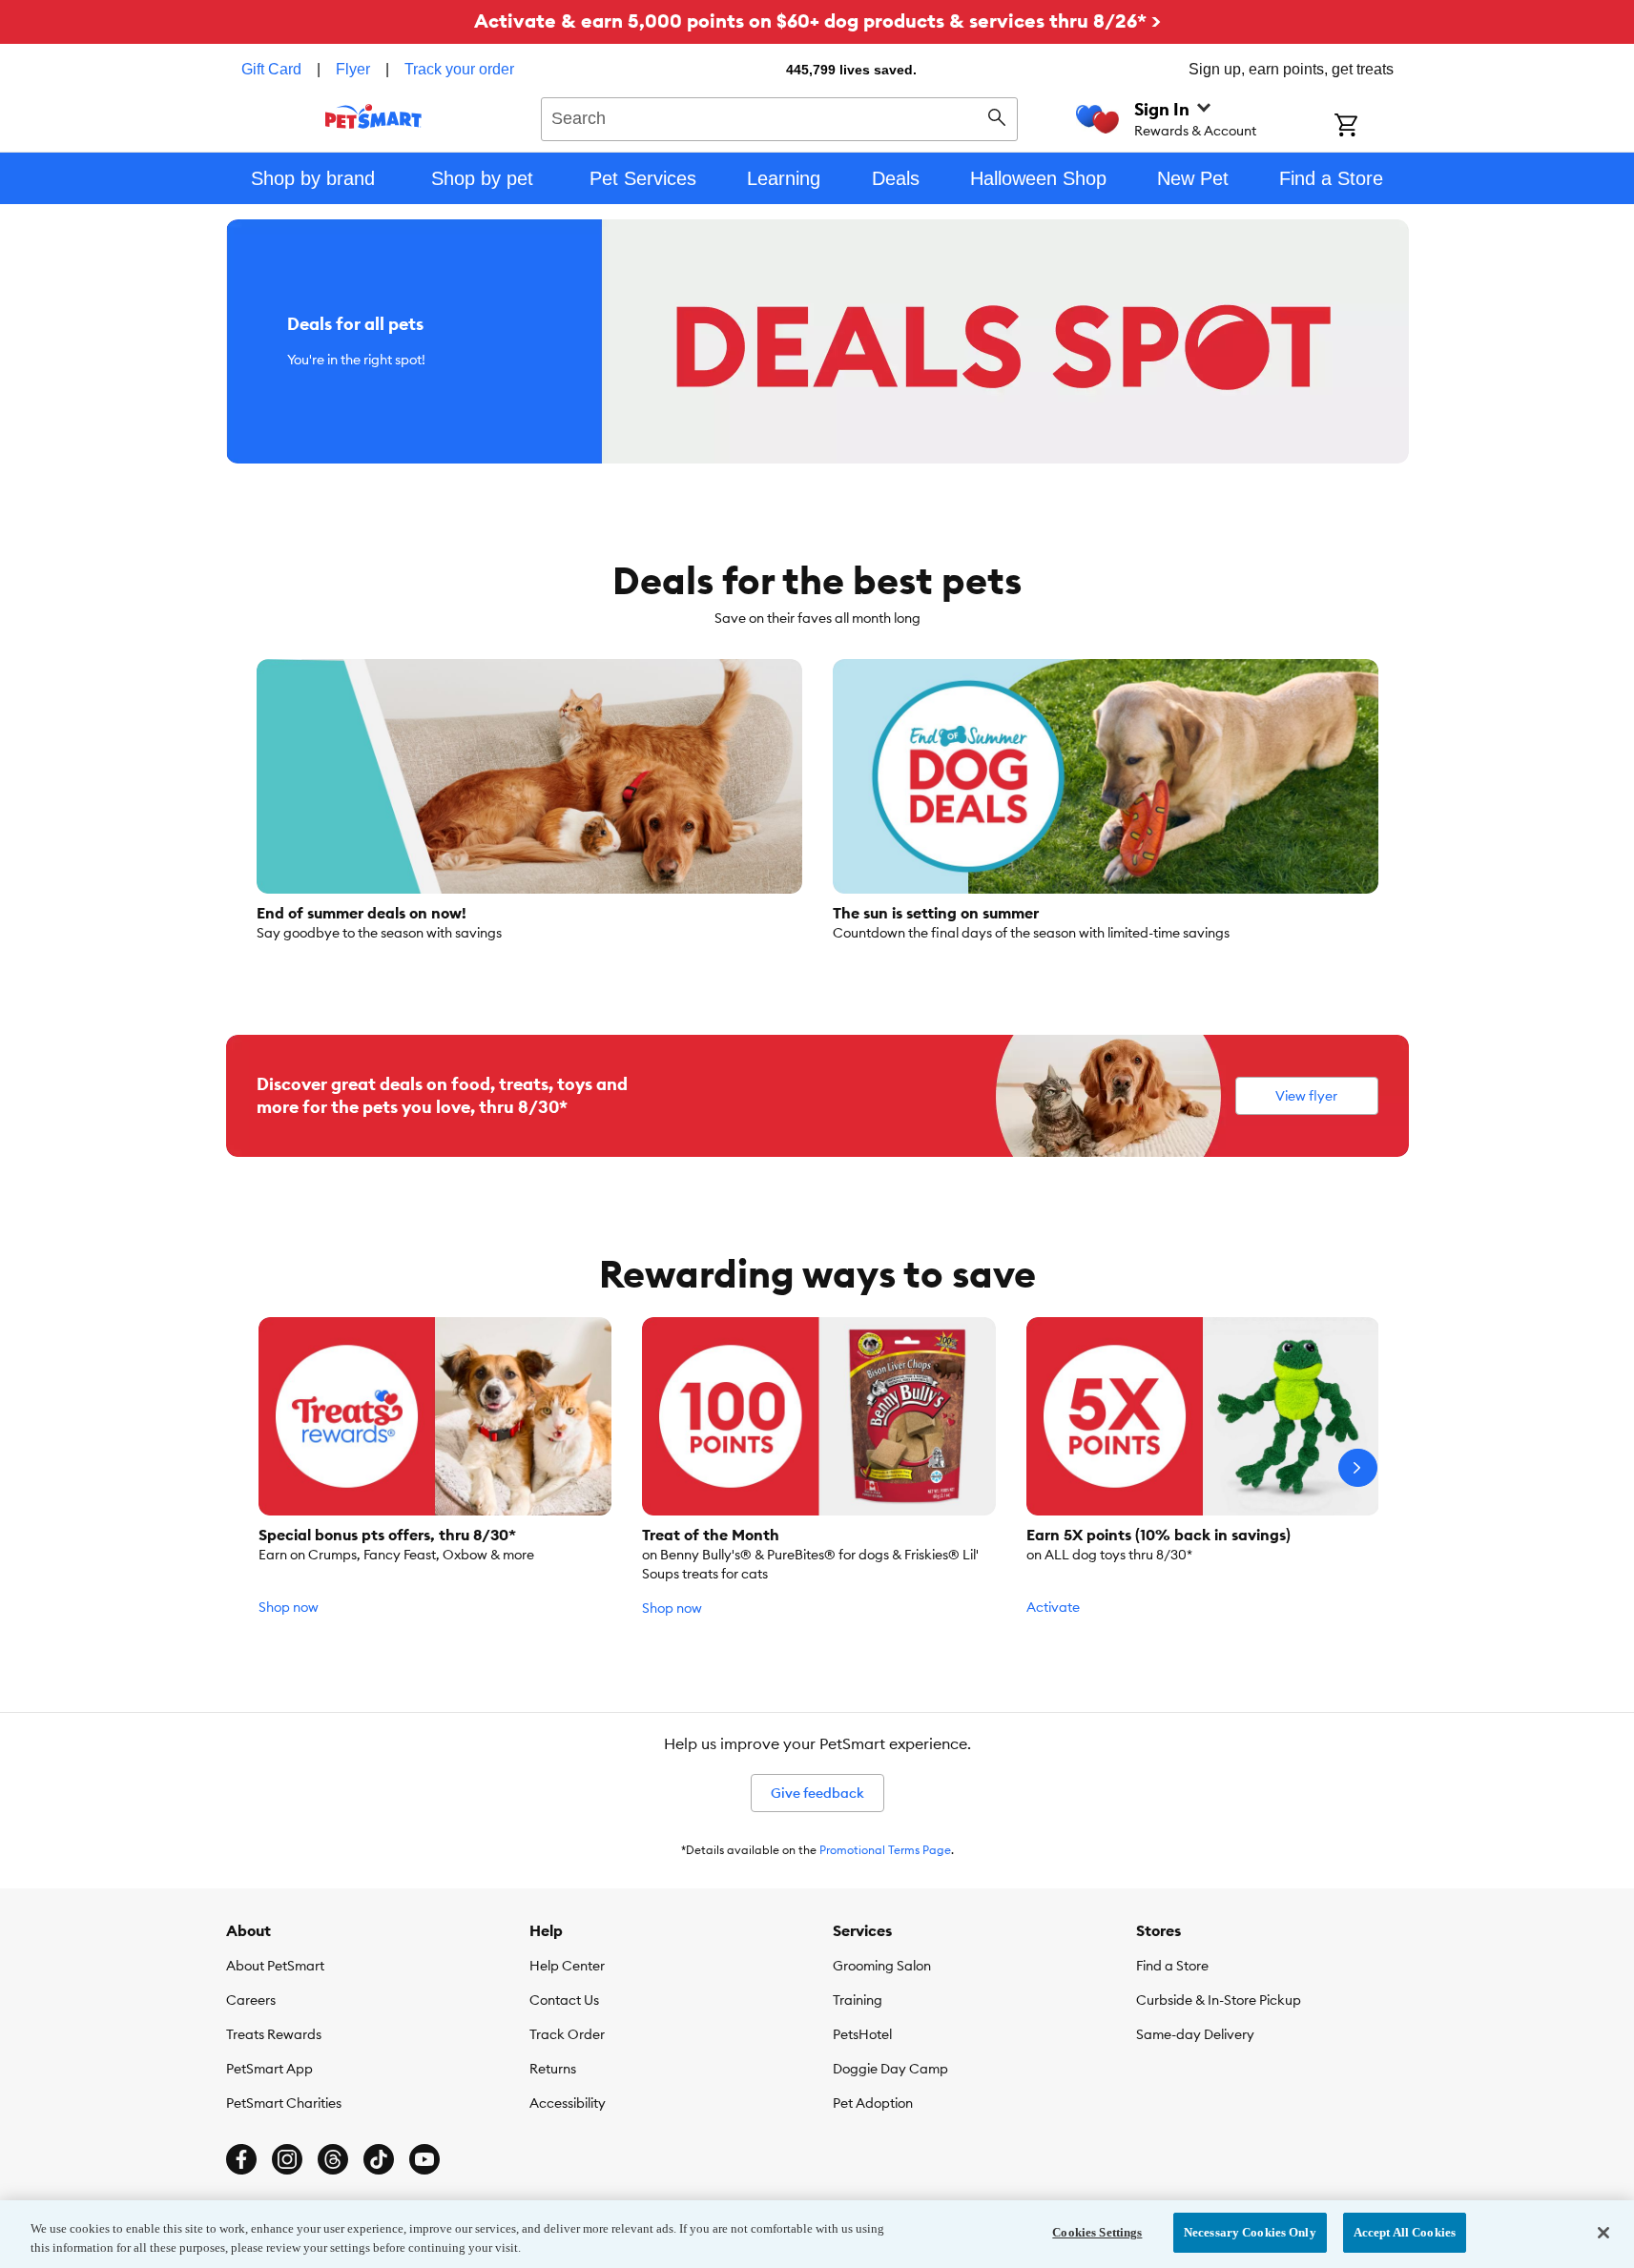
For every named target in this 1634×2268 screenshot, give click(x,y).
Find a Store (1172, 1966)
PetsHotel (862, 2034)
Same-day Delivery (1195, 2034)
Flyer (353, 69)
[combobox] (780, 116)
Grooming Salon (882, 1966)
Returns (553, 2069)
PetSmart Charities (284, 2103)
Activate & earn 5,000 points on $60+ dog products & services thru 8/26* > (817, 21)
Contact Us (564, 2000)
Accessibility (568, 2103)
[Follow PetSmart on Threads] (333, 2159)
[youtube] (424, 2159)
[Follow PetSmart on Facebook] (241, 2159)
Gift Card (271, 69)
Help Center (567, 1966)
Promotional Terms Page (885, 1850)
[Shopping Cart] (1371, 127)
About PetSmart (275, 1966)
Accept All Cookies (1405, 2232)
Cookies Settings (1097, 2232)
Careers (251, 2000)
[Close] (1603, 2233)
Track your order (459, 69)
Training (858, 2000)
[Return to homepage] (373, 116)
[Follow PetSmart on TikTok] (379, 2159)
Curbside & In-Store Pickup (1219, 2000)
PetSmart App (269, 2069)
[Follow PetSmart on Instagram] (287, 2159)
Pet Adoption (873, 2103)
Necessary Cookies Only (1250, 2232)
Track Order (567, 2034)
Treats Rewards (274, 2034)
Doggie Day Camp (890, 2069)
